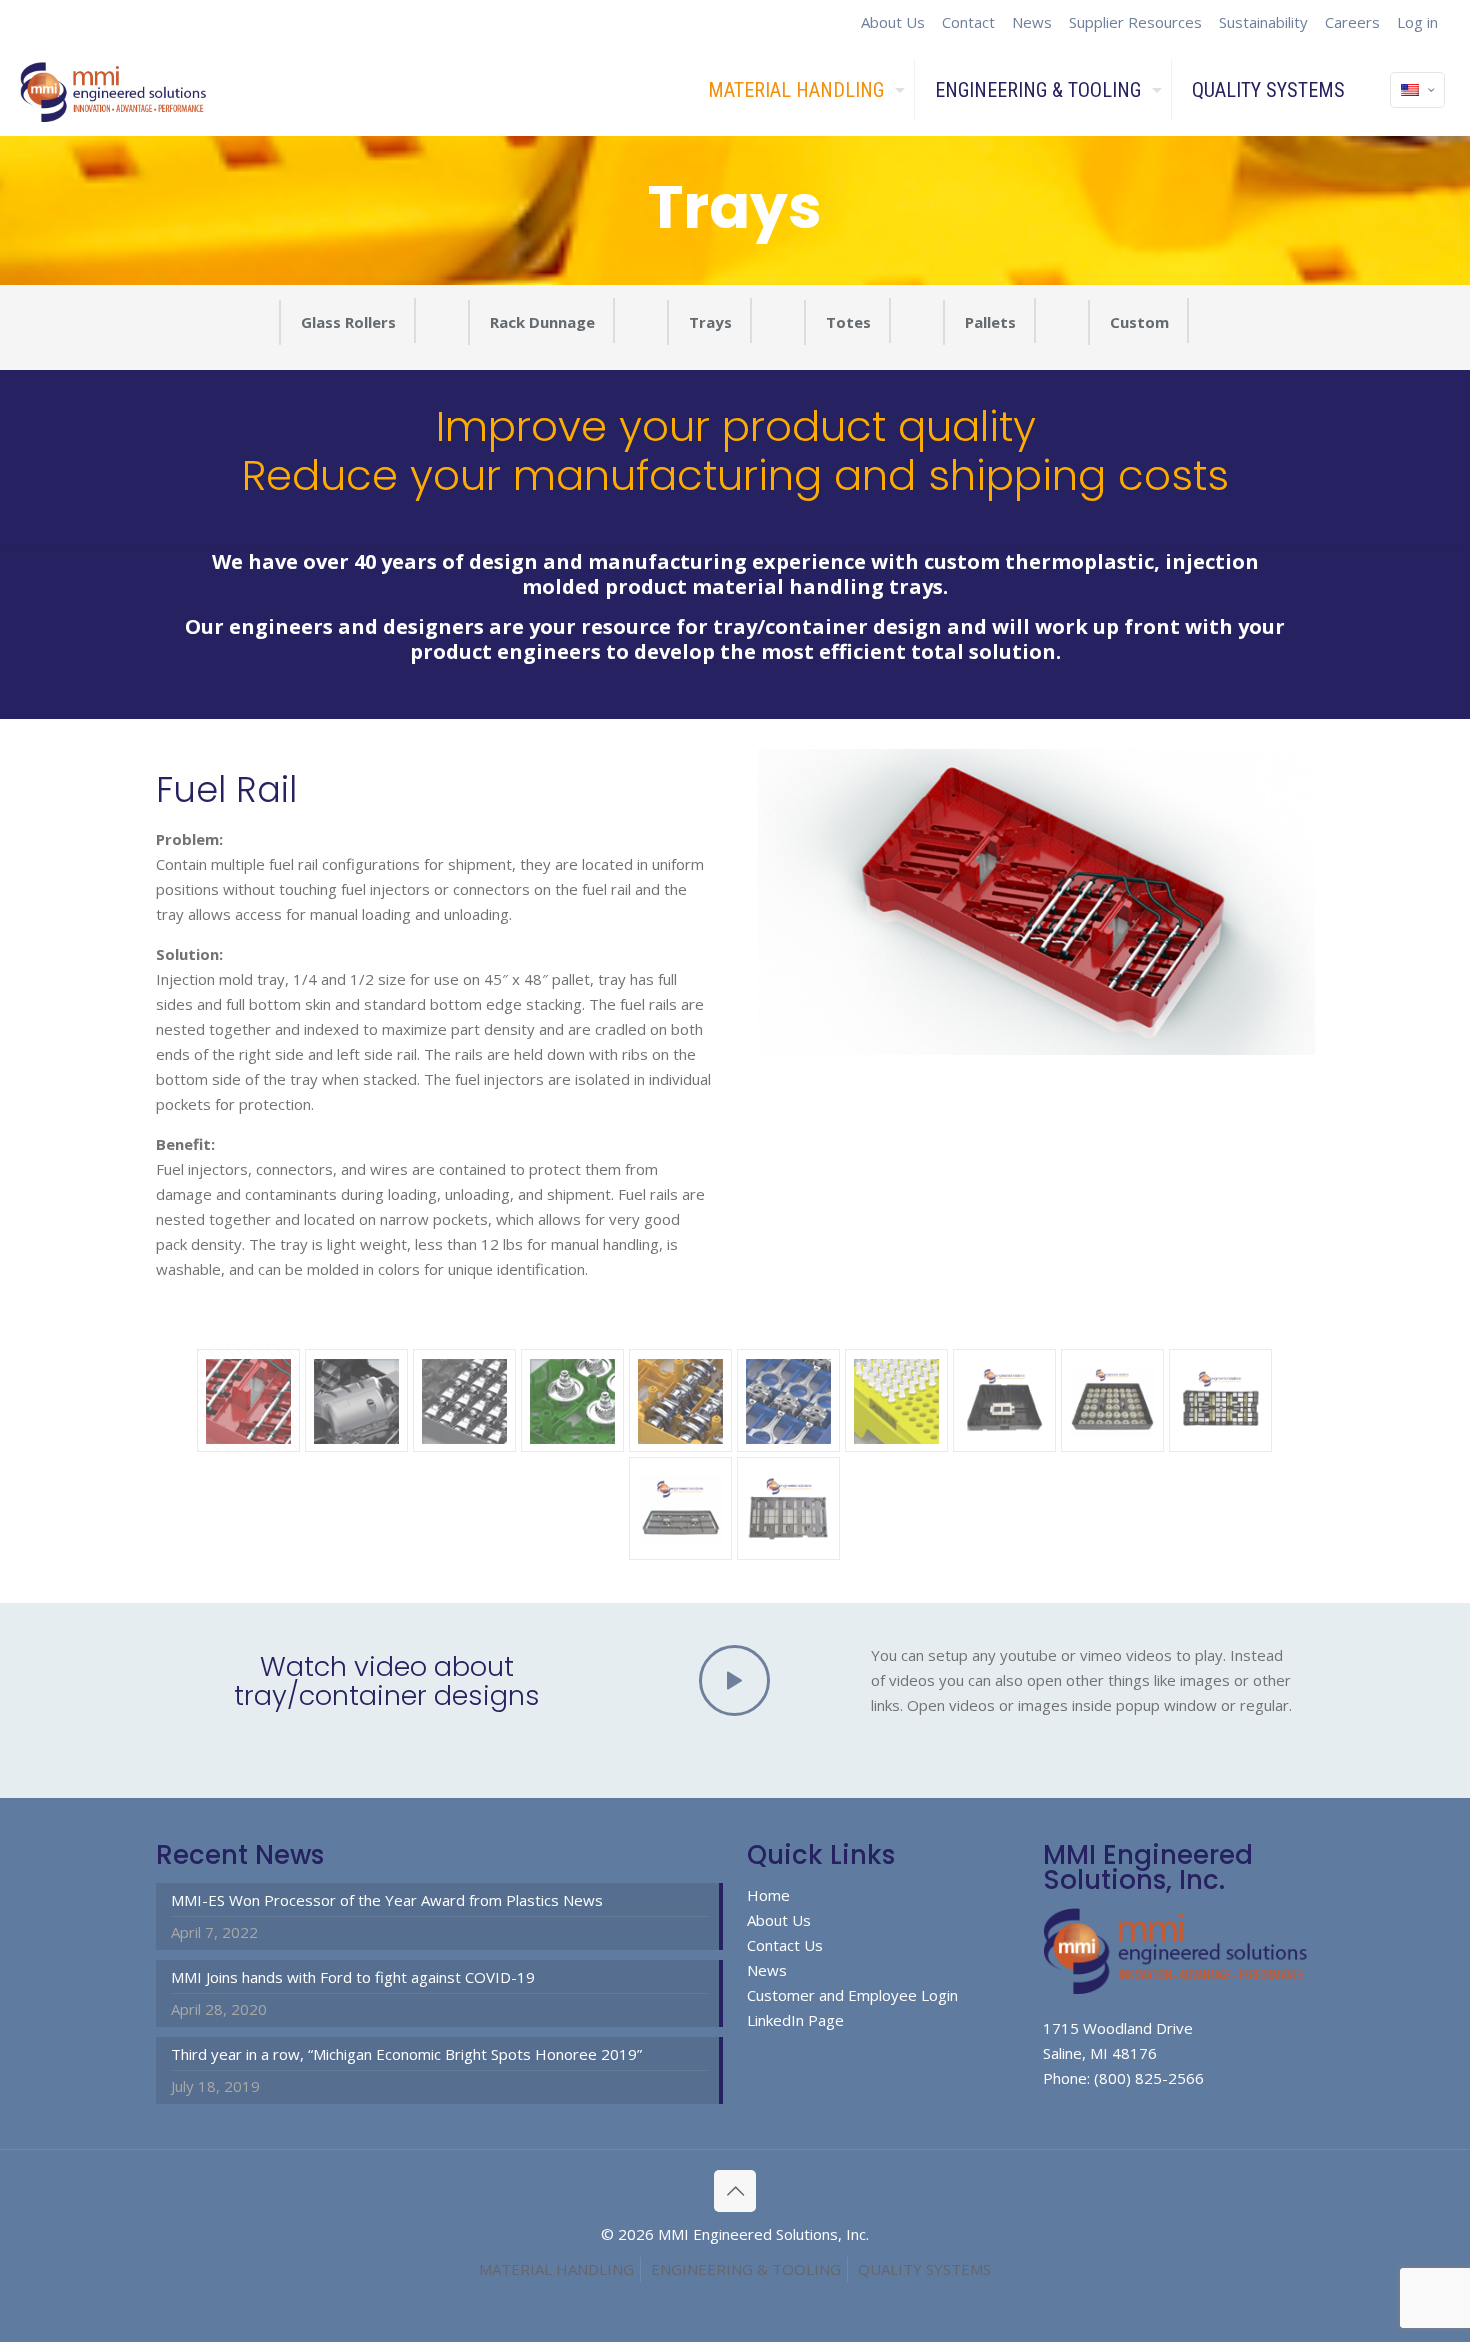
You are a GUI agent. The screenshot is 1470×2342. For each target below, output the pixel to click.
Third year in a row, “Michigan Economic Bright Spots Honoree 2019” (406, 2054)
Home (768, 1895)
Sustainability (1263, 22)
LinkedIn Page (795, 2020)
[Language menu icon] (1417, 90)
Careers (1352, 22)
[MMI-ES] (115, 90)
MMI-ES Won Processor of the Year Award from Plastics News (387, 1900)
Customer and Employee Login (852, 1995)
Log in (1417, 22)
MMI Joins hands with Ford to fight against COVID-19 (353, 1977)
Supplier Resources (1135, 22)
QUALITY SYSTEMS (924, 2269)
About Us (893, 22)
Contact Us (785, 1945)
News (1032, 22)
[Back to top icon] (735, 2191)
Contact (968, 22)
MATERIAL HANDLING (556, 2269)
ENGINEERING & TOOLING (746, 2269)
